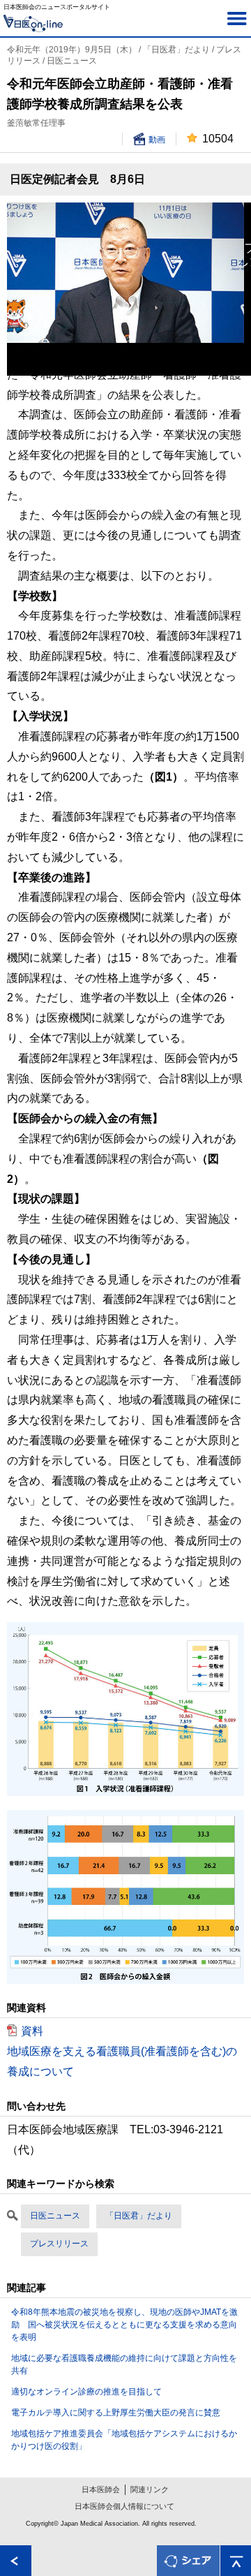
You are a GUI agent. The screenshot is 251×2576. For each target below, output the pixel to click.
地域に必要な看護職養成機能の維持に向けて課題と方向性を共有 (124, 2364)
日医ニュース (55, 2216)
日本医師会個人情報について (124, 2506)
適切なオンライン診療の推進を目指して (86, 2392)
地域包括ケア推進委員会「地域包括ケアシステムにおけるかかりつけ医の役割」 (124, 2440)
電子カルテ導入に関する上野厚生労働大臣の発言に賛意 (116, 2413)
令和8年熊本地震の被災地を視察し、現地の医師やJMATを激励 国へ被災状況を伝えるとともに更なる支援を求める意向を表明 (124, 2325)
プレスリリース (59, 2244)
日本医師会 (101, 2489)
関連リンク (150, 2489)
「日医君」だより (139, 2216)
